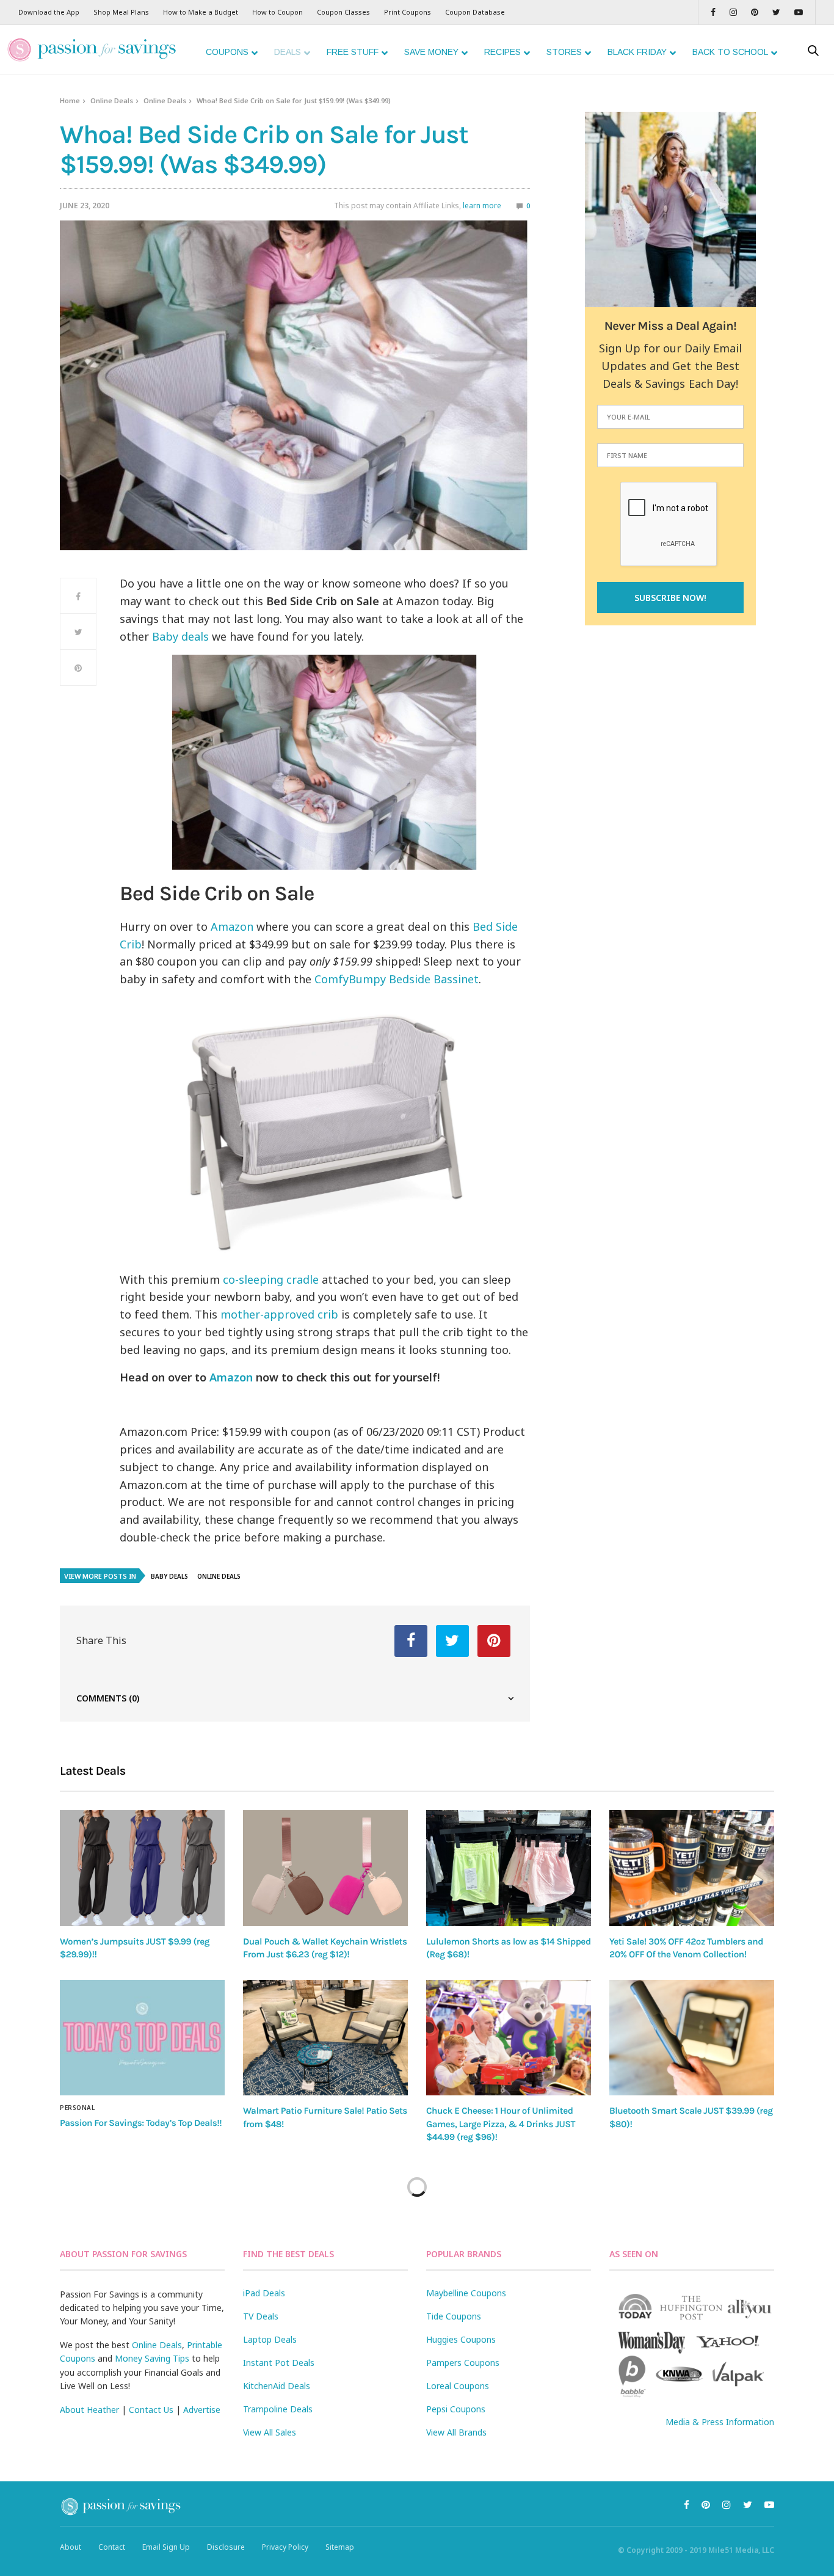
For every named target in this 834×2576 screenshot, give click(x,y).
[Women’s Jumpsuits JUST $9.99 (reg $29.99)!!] (142, 1868)
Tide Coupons (454, 2316)
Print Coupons (408, 12)
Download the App (49, 12)
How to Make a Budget (201, 12)
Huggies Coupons (461, 2339)
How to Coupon (277, 12)
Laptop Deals (270, 2339)
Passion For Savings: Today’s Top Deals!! (141, 2123)
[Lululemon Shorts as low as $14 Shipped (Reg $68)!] (509, 1868)
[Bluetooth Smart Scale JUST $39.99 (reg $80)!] (692, 2038)
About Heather (89, 2410)
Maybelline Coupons (466, 2293)
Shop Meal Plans (121, 12)
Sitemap (340, 2547)
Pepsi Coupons (456, 2409)
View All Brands (456, 2432)
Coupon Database (475, 12)
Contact (112, 2547)
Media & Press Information (720, 2422)
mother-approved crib (279, 1314)
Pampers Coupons (463, 2363)
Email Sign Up (166, 2547)
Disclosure (226, 2547)
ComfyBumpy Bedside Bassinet (397, 979)
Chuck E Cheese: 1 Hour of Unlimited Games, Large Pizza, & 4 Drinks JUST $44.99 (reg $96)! (501, 2124)
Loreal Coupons (458, 2386)
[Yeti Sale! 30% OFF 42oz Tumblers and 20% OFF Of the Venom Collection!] (692, 1868)
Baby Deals (169, 1576)
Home (70, 100)
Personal (77, 2108)
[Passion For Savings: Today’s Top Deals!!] (142, 2038)
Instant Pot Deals (279, 2363)
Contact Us (151, 2410)
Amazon (232, 926)
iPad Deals (264, 2293)
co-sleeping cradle (271, 1279)
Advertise (202, 2410)
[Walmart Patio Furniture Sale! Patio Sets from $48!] (325, 2038)
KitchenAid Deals (277, 2386)
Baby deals (180, 636)
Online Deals (112, 100)
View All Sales (270, 2432)
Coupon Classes (343, 12)
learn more (482, 206)
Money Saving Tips (152, 2358)
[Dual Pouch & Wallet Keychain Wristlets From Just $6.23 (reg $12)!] (325, 1868)
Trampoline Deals (278, 2409)
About (71, 2547)
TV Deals (261, 2316)
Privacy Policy (285, 2547)
